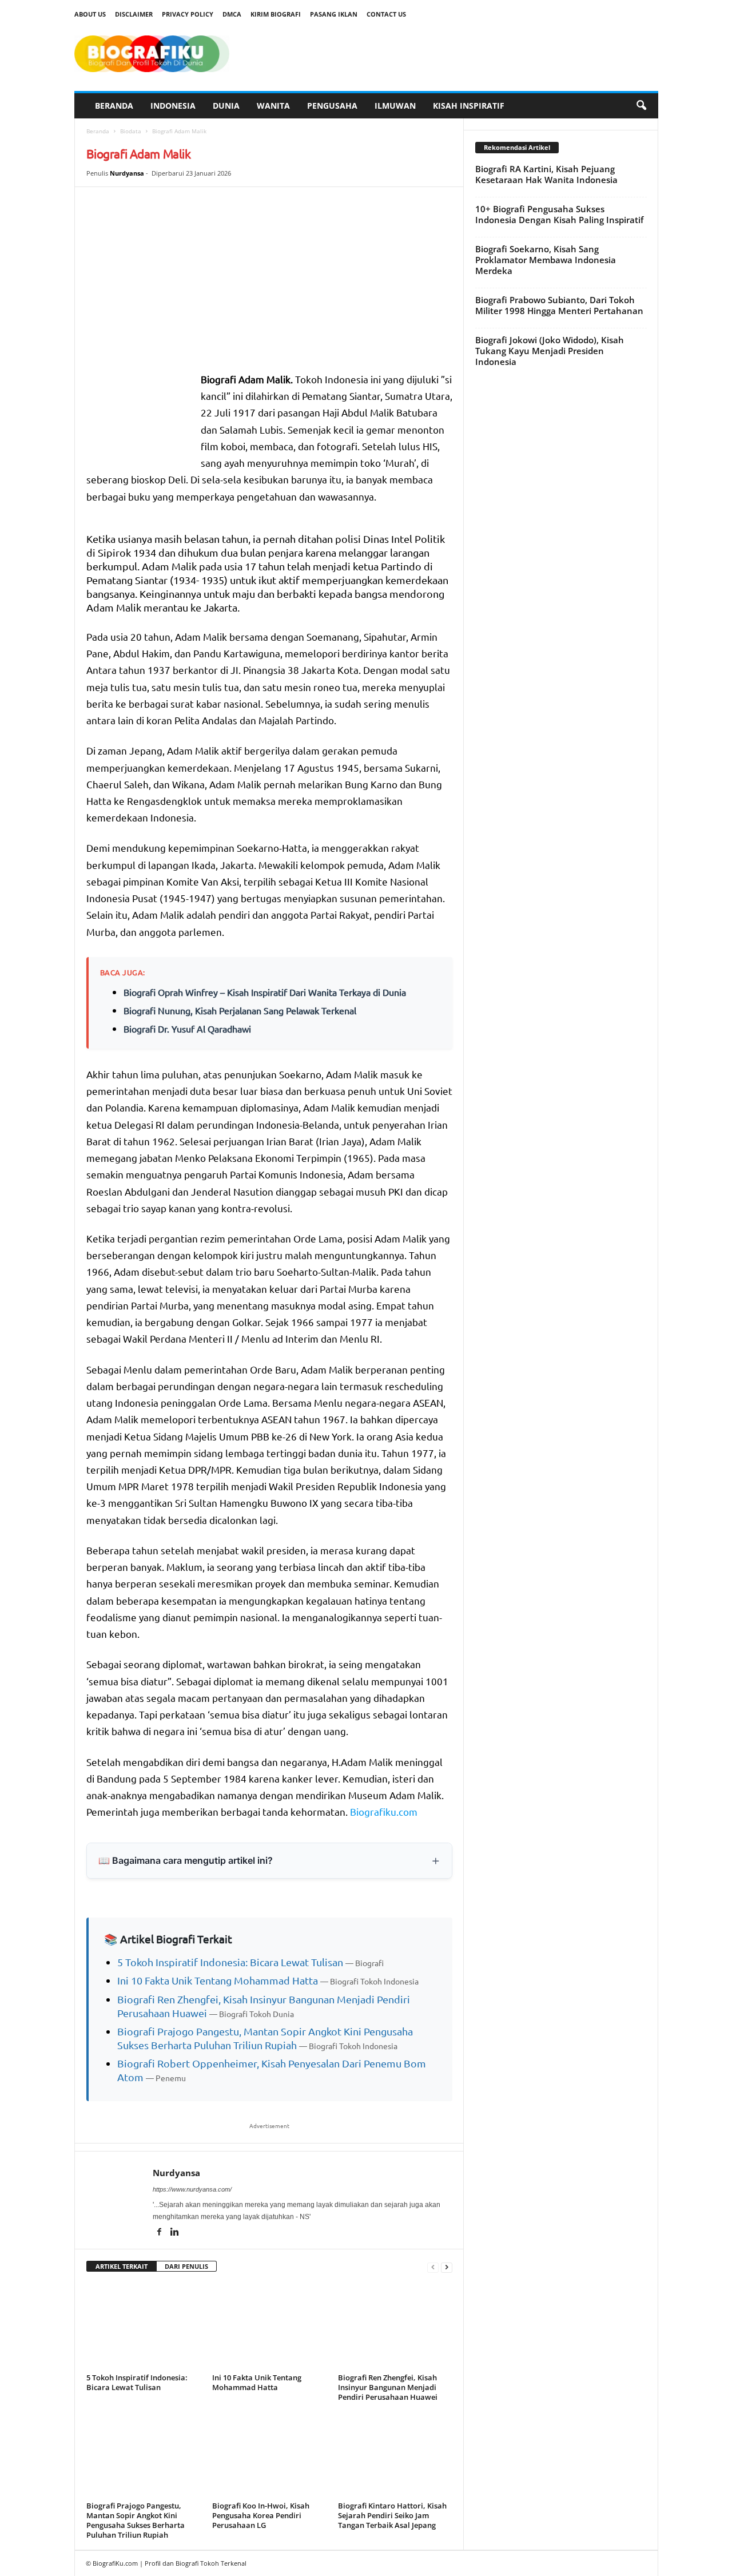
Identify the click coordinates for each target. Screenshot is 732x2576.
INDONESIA (173, 106)
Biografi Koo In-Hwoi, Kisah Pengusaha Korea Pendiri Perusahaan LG (261, 2515)
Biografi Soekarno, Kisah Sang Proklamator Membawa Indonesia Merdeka (546, 260)
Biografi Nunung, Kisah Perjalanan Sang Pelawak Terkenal (240, 1010)
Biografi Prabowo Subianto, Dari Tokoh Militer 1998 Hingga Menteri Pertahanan (559, 305)
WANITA (273, 106)
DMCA (232, 14)
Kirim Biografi (276, 14)
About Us (90, 14)
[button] (641, 106)
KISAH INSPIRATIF (469, 106)
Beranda (98, 131)
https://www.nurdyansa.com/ (192, 2189)
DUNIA (226, 106)
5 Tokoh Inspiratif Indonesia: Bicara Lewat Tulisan (230, 1962)
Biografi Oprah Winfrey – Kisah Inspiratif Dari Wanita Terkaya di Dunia (265, 992)
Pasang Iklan (334, 14)
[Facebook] (160, 2233)
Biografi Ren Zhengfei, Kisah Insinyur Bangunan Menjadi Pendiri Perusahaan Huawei (388, 2387)
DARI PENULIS (186, 2266)
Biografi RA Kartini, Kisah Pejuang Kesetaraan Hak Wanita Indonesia (546, 174)
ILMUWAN (395, 106)
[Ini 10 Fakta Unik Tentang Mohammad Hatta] (269, 2327)
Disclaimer (134, 14)
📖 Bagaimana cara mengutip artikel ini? (186, 1860)
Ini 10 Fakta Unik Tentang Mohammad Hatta (218, 1980)
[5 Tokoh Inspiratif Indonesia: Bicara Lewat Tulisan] (144, 2327)
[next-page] (447, 2267)
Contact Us (386, 14)
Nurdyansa (127, 173)
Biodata (131, 131)
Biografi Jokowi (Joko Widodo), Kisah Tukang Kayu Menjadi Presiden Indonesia (550, 351)
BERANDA (114, 106)
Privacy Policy (188, 14)
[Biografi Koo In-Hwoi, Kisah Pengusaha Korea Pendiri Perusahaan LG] (269, 2455)
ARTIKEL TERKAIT (122, 2266)
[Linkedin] (175, 2233)
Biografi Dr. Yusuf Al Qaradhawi (187, 1029)
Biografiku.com (384, 1811)
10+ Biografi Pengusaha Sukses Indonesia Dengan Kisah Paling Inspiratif (559, 214)
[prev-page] (433, 2267)
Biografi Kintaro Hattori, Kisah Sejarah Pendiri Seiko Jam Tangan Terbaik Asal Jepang (392, 2515)
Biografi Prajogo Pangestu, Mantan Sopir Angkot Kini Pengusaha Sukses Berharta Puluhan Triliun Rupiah (136, 2520)
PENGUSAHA (332, 106)
